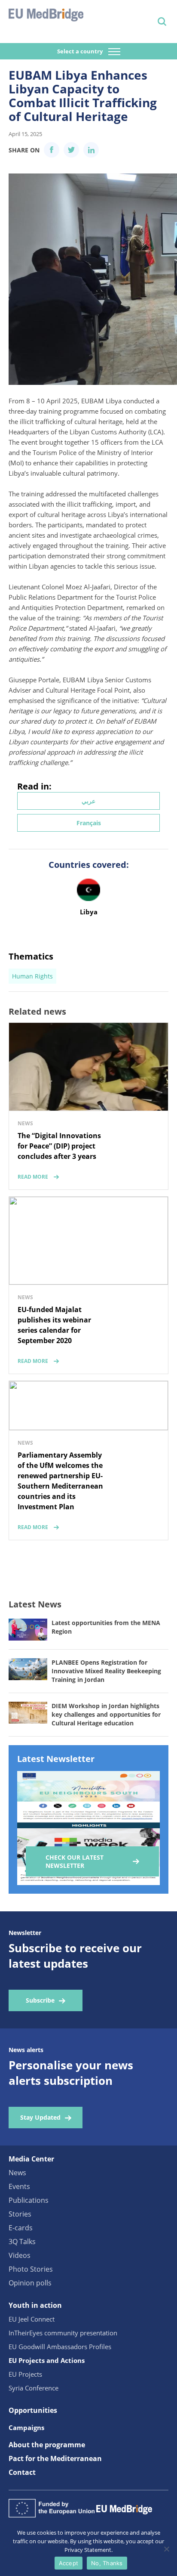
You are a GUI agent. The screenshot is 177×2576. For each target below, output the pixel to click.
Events (19, 2186)
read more (33, 1177)
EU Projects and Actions (47, 2360)
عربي (88, 801)
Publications (29, 2200)
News (17, 2173)
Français (89, 823)
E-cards (21, 2228)
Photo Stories (31, 2269)
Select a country (81, 51)
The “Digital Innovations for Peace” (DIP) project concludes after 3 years (59, 1146)
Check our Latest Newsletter (75, 1861)
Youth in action (35, 2305)
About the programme (47, 2445)
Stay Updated (40, 2117)
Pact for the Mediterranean (55, 2458)
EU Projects (25, 2374)
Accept (69, 2563)
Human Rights (32, 976)
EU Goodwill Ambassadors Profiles (60, 2347)
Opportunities (33, 2410)
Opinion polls (30, 2283)
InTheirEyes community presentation (63, 2333)
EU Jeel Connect (32, 2319)
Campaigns (26, 2427)
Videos (20, 2255)
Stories (20, 2214)
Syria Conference (34, 2388)
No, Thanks (107, 2563)
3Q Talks (22, 2242)
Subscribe (40, 2000)
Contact (22, 2472)
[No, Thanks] (166, 2549)
